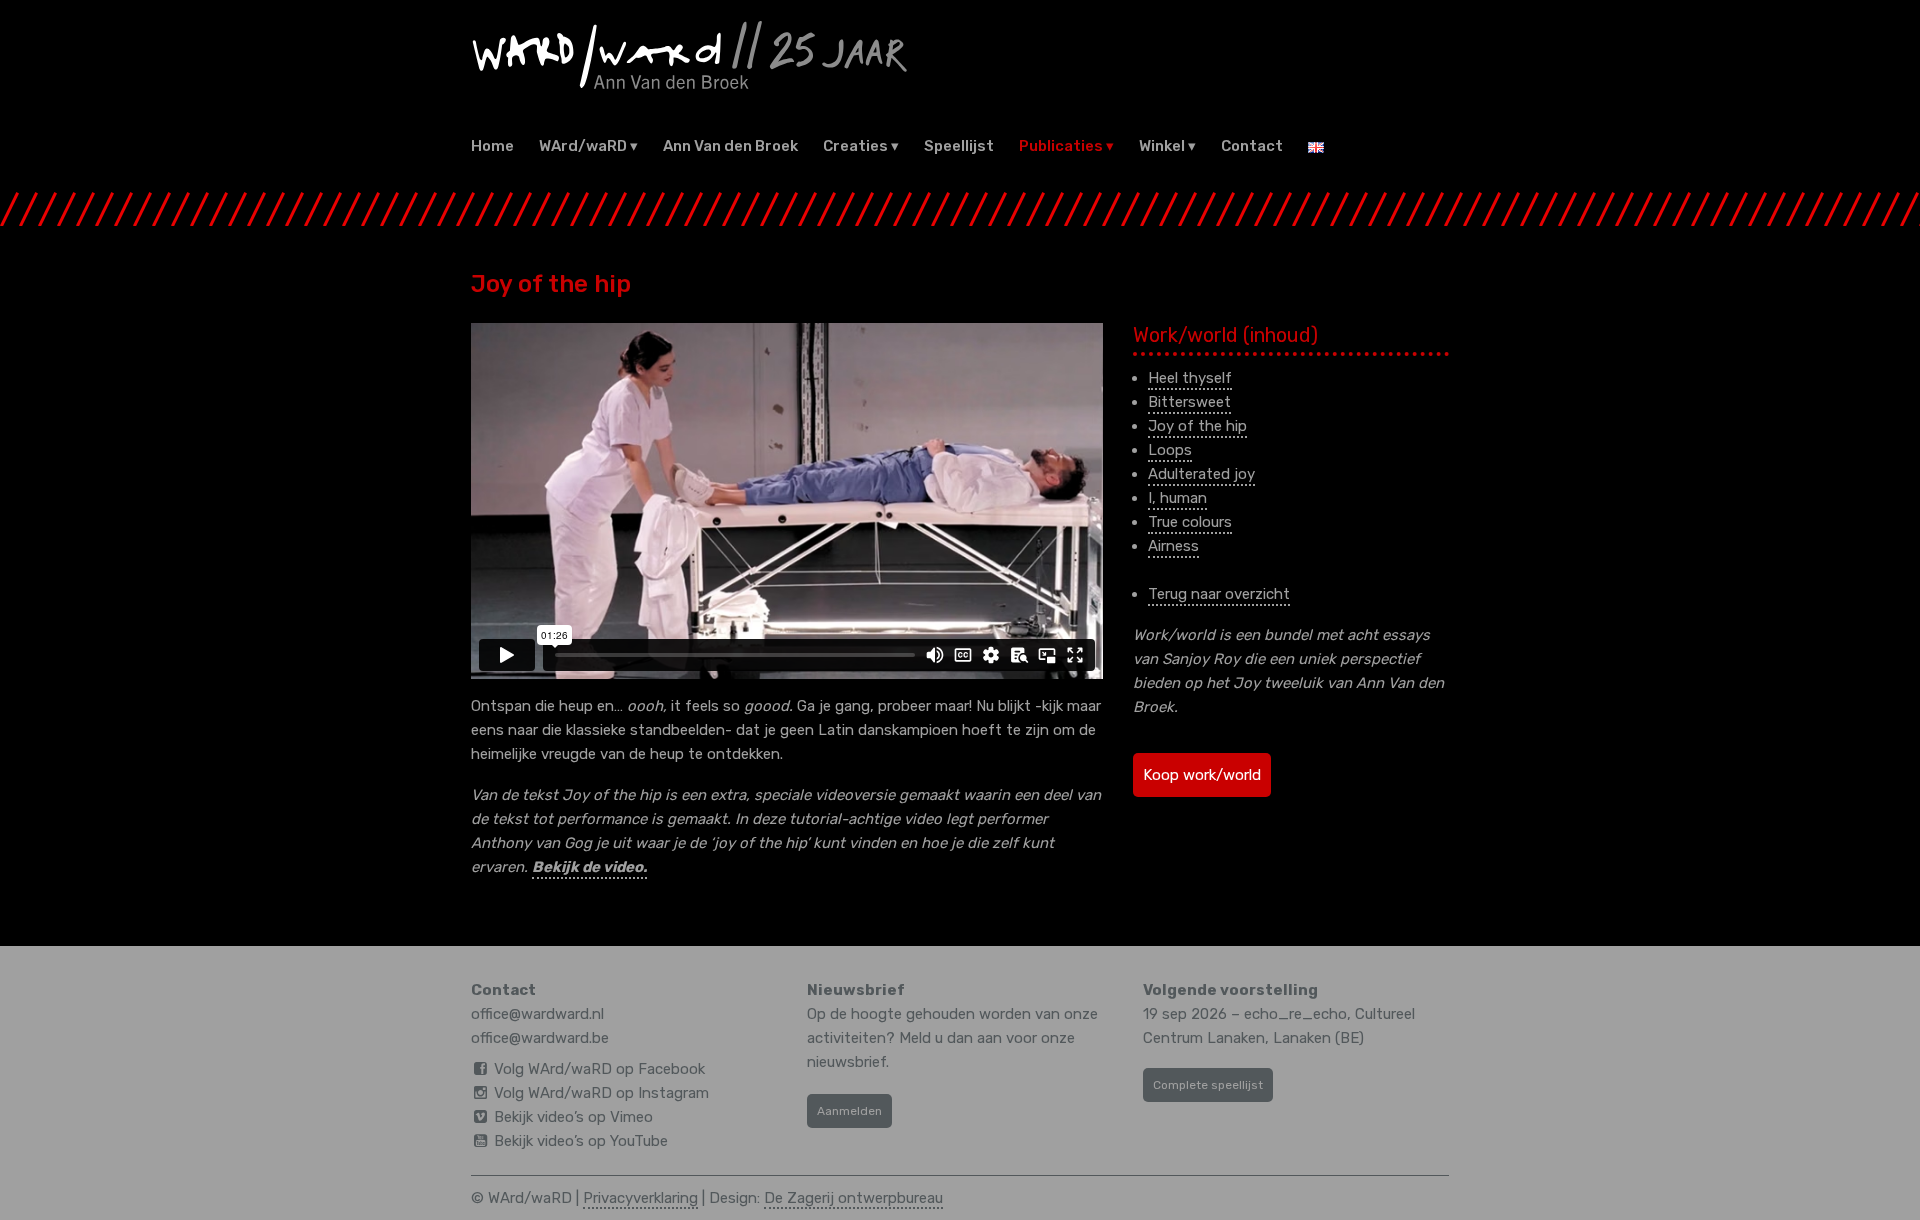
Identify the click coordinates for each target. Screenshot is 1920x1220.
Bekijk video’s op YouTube (581, 1141)
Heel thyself (1190, 378)
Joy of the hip (1197, 426)
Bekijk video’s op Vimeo (573, 1117)
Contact (1252, 146)
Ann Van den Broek (730, 146)
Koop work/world (1202, 775)
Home (492, 146)
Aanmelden (849, 1111)
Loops (1170, 450)
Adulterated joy (1201, 474)
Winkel (1162, 146)
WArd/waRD (583, 146)
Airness (1173, 546)
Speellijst (959, 146)
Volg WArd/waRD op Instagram (601, 1093)
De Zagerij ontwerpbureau (853, 1198)
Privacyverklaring (640, 1198)
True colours (1190, 522)
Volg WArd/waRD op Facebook (599, 1069)
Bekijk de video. (589, 867)
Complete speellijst (1208, 1085)
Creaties (855, 146)
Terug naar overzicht (1219, 594)
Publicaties (1061, 146)
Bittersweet (1189, 402)
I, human (1177, 498)
